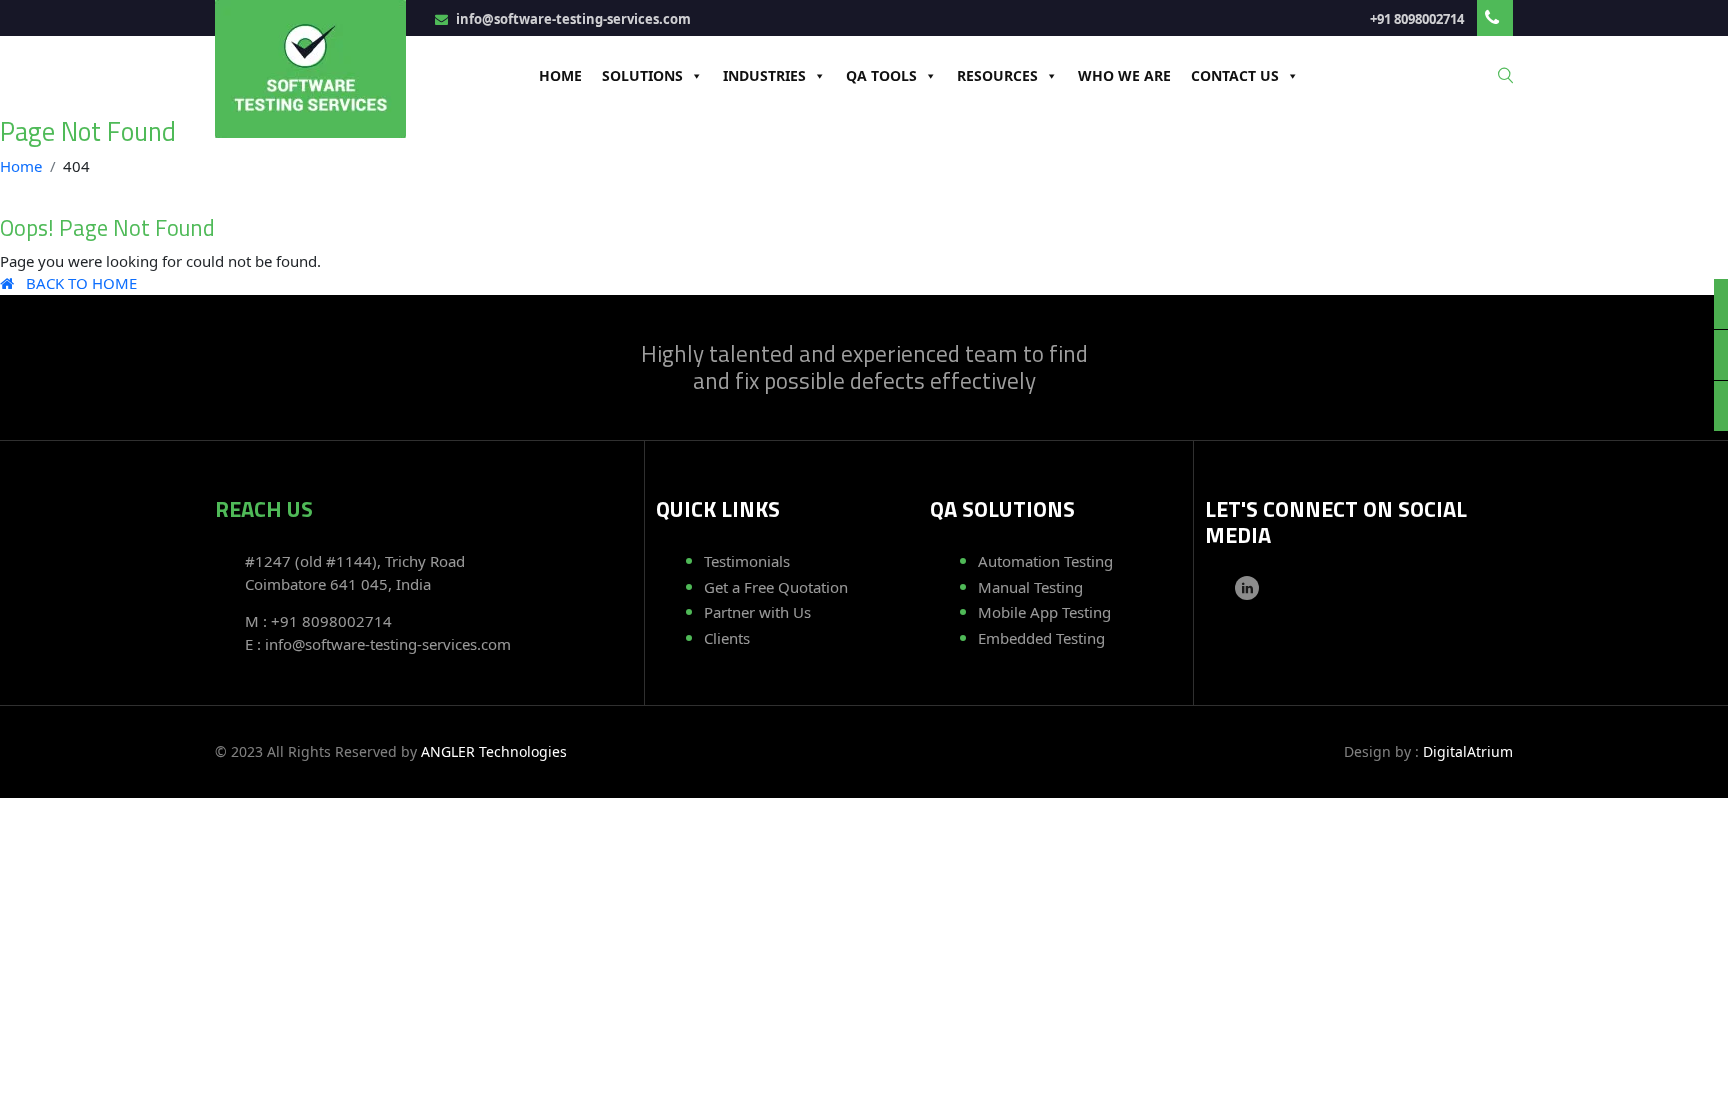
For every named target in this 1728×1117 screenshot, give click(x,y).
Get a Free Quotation (776, 587)
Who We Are (1124, 75)
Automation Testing (1045, 561)
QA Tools (881, 75)
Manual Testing (1030, 587)
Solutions (642, 75)
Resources (997, 75)
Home (560, 75)
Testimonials (747, 561)
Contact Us (1235, 75)
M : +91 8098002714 (318, 621)
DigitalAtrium (1468, 751)
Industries (764, 75)
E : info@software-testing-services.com (378, 644)
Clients (727, 638)
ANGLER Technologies (494, 751)
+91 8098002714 (1418, 19)
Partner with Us (757, 612)
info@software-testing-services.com (572, 19)
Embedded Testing (1041, 638)
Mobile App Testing (1044, 612)
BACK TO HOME (75, 283)
